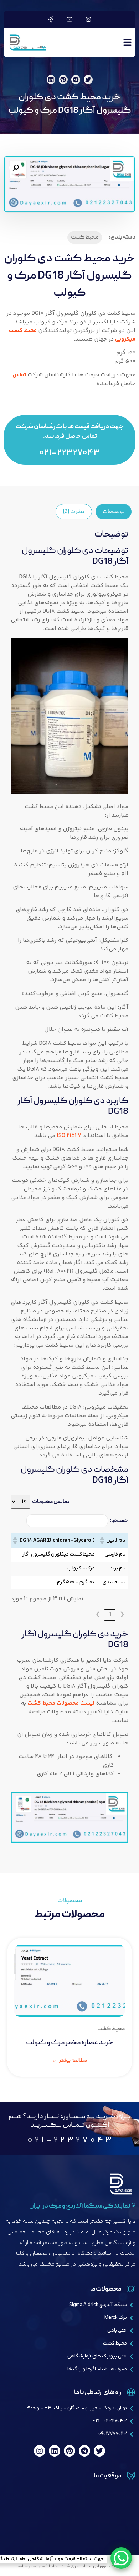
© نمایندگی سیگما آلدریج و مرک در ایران (82, 2206)
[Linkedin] (55, 2451)
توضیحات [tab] (114, 512)
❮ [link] (122, 1615)
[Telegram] (84, 2451)
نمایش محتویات (51, 1502)
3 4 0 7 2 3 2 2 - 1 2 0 (69, 2141)
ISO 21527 (69, 1136)
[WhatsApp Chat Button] (121, 2558)
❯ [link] (98, 1615)
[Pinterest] (69, 2451)
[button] (88, 80)
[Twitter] (99, 2451)
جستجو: (119, 1521)
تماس (19, 375)
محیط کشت (85, 237)
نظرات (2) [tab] (74, 512)
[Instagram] (40, 2451)
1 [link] (110, 1615)
